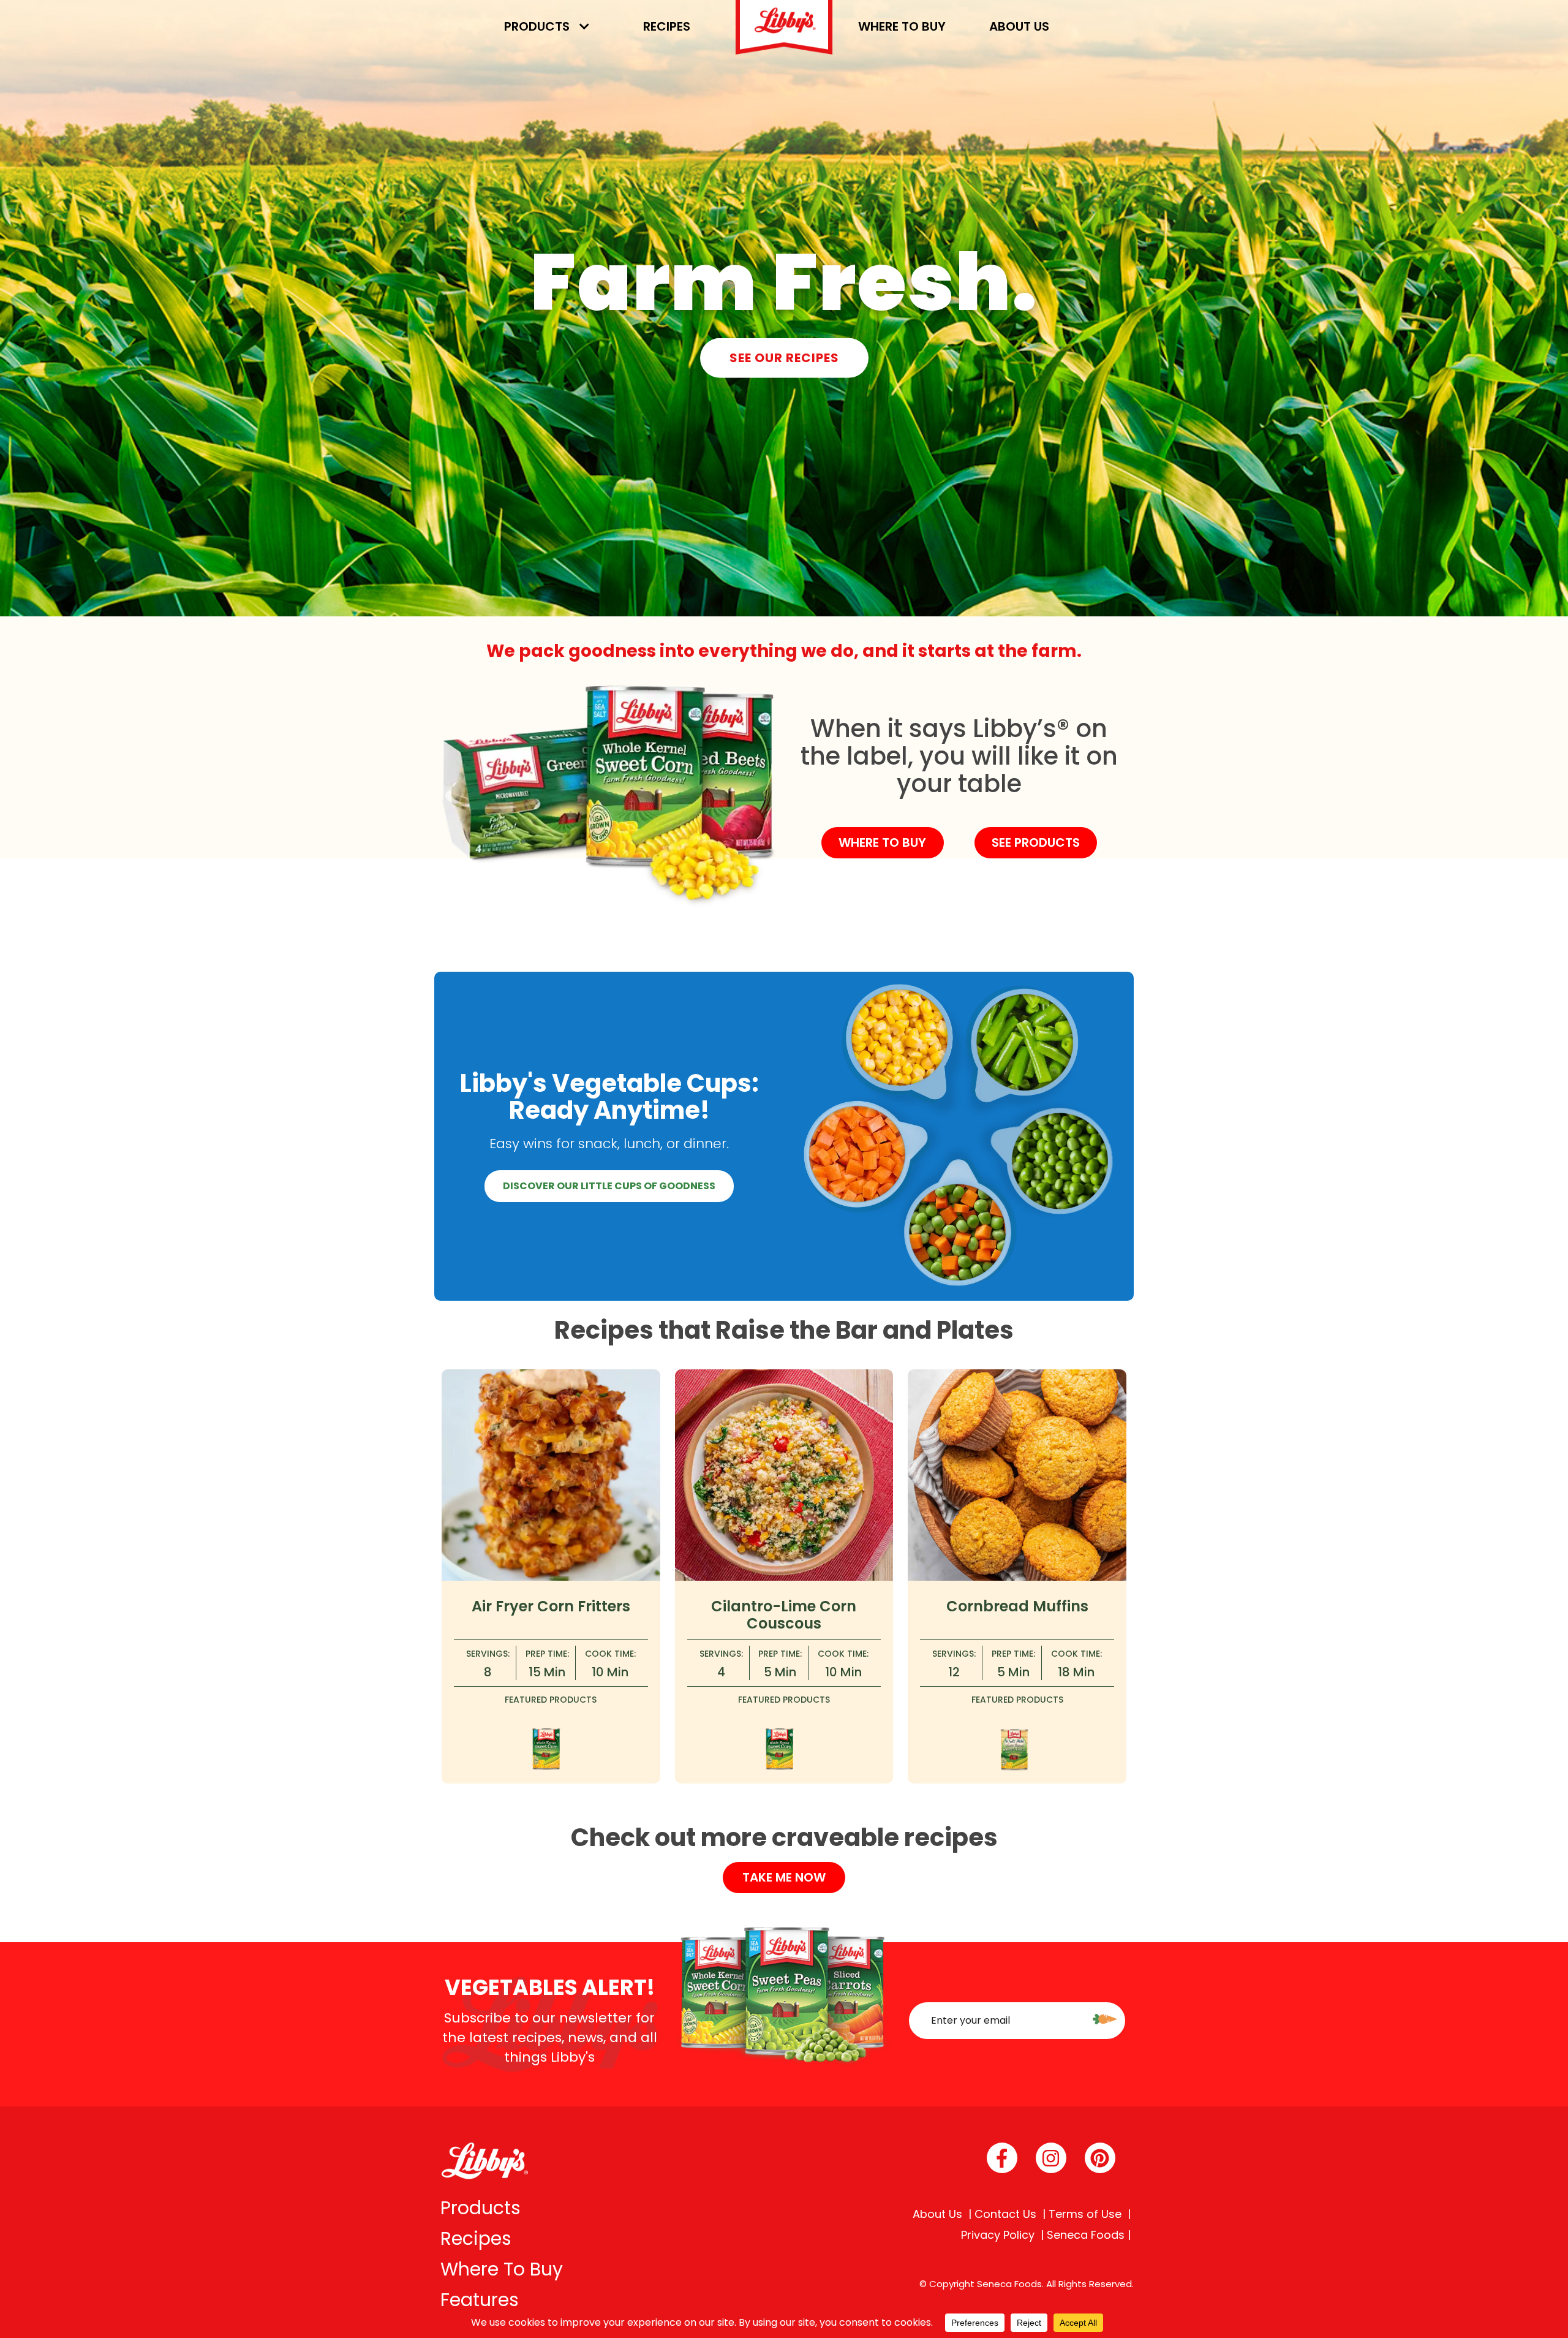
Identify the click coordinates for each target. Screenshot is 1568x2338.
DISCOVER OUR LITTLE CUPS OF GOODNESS (609, 1186)
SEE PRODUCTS (1036, 842)
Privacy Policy (998, 2235)
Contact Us (1005, 2214)
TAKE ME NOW (784, 1877)
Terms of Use (1085, 2214)
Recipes (667, 26)
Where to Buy (902, 26)
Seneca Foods (1086, 2235)
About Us (1019, 26)
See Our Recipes (784, 358)
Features (480, 2300)
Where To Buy (502, 2269)
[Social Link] (1002, 2158)
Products (537, 26)
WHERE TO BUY (882, 842)
